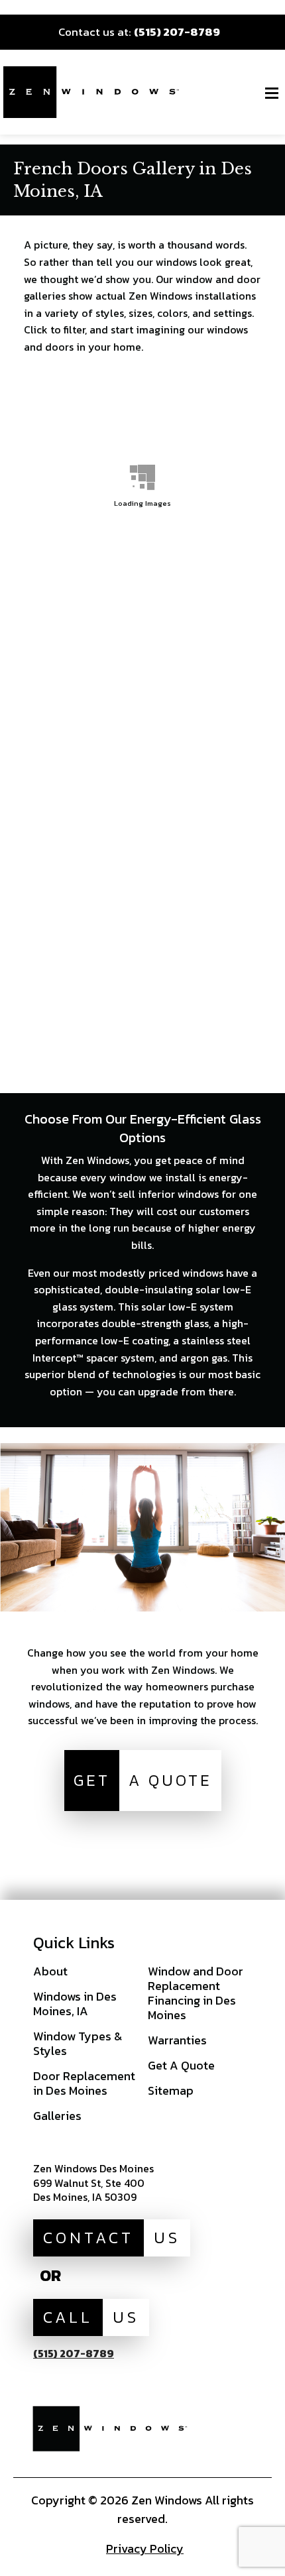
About (50, 1971)
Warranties (177, 2040)
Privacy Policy (145, 2548)
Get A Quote (181, 2065)
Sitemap (171, 2090)
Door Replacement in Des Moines (84, 2083)
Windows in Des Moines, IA (75, 2004)
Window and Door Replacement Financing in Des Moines (196, 1993)
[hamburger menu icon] (272, 93)
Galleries (57, 2116)
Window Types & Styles (78, 2043)
